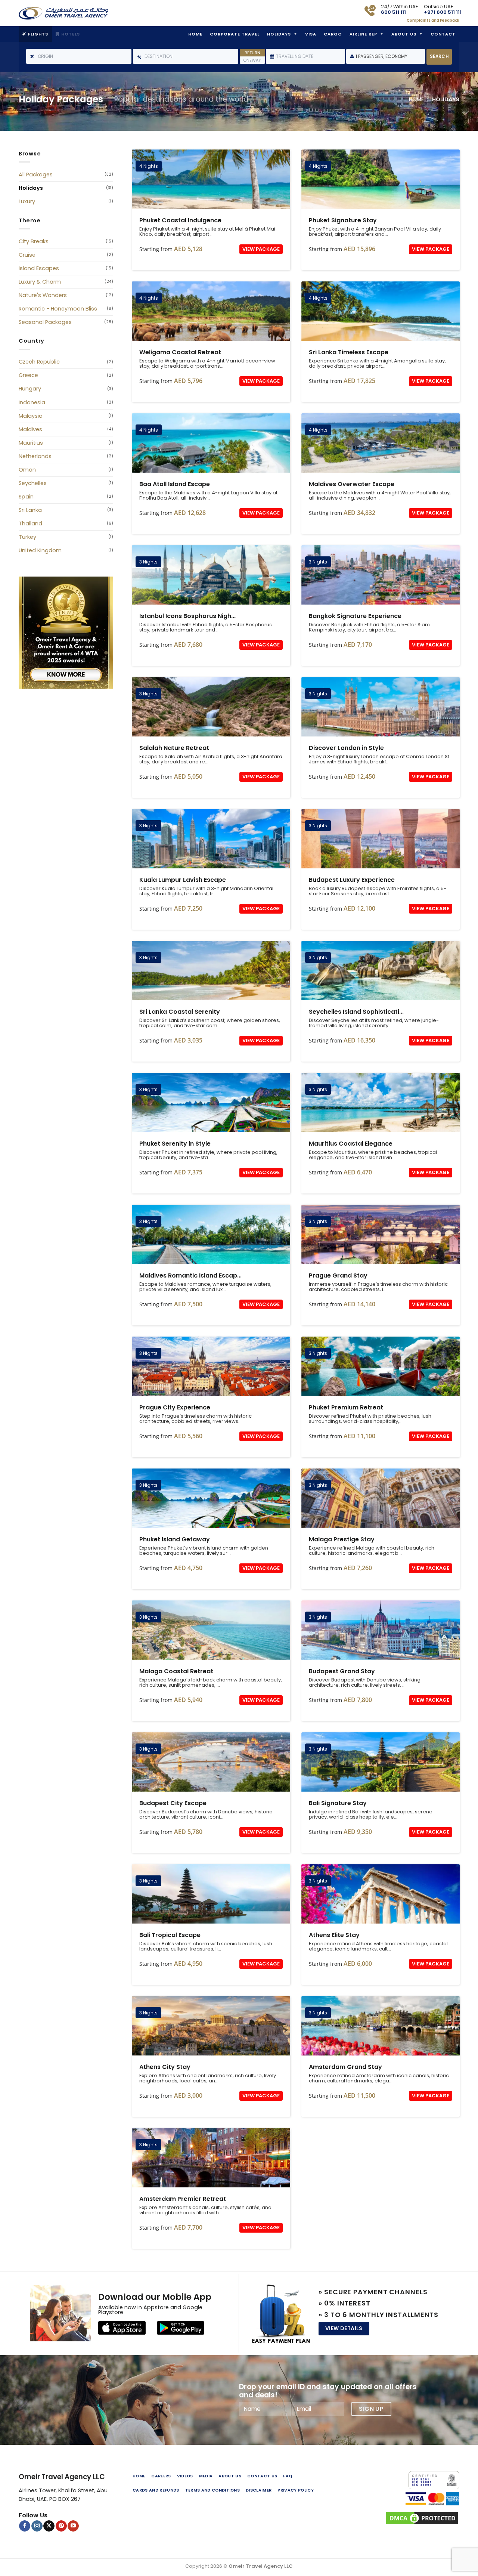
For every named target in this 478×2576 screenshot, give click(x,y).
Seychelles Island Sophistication (381, 971)
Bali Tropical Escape (211, 1894)
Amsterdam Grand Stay (381, 2026)
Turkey (27, 537)
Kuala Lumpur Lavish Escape (211, 839)
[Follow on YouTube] (73, 2526)
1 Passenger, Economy (381, 56)
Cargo (333, 34)
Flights (38, 34)
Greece (28, 375)
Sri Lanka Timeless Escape (381, 311)
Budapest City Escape (211, 1762)
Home (195, 34)
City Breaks (34, 241)
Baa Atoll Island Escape (211, 443)
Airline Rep (363, 34)
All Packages (36, 174)
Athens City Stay (211, 2026)
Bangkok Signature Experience (381, 575)
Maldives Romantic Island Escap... (190, 1276)
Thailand (30, 523)
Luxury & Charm (40, 282)
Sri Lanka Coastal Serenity (211, 971)
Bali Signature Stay (381, 1762)
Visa (311, 34)
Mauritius (31, 443)
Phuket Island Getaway (211, 1498)
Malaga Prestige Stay (381, 1498)
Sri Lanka (30, 510)
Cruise (27, 255)
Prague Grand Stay (381, 1234)
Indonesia (32, 402)
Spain (26, 497)
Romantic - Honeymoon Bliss (58, 309)
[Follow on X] (49, 2526)
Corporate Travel (235, 34)
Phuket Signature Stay (381, 179)
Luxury (27, 201)
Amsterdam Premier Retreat (211, 2158)
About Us (404, 34)
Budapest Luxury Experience (381, 839)
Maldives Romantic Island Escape (211, 1234)
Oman (27, 470)
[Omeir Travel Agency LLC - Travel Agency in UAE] (63, 13)
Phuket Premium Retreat (381, 1366)
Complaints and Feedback (433, 20)
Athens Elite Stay (381, 1894)
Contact (443, 34)
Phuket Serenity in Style (211, 1102)
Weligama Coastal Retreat (211, 311)
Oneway (252, 60)
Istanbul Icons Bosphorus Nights (211, 575)
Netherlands (35, 456)
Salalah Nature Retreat (211, 707)
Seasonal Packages (45, 322)
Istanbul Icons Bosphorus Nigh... (187, 616)
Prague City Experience (211, 1366)
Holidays (279, 34)
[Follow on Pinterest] (61, 2526)
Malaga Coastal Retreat (211, 1630)
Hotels (71, 34)
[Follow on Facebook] (25, 2526)
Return (252, 53)
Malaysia (31, 416)
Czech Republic (39, 362)
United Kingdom (40, 550)
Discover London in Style (381, 707)
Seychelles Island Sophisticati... (356, 1012)
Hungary (30, 389)
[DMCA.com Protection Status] (409, 2518)
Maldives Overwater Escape (381, 443)
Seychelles (33, 483)
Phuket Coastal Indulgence (211, 179)
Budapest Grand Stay (381, 1630)
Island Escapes (39, 268)
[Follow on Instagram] (37, 2526)
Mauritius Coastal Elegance (381, 1102)
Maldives (30, 429)
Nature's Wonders (43, 295)
